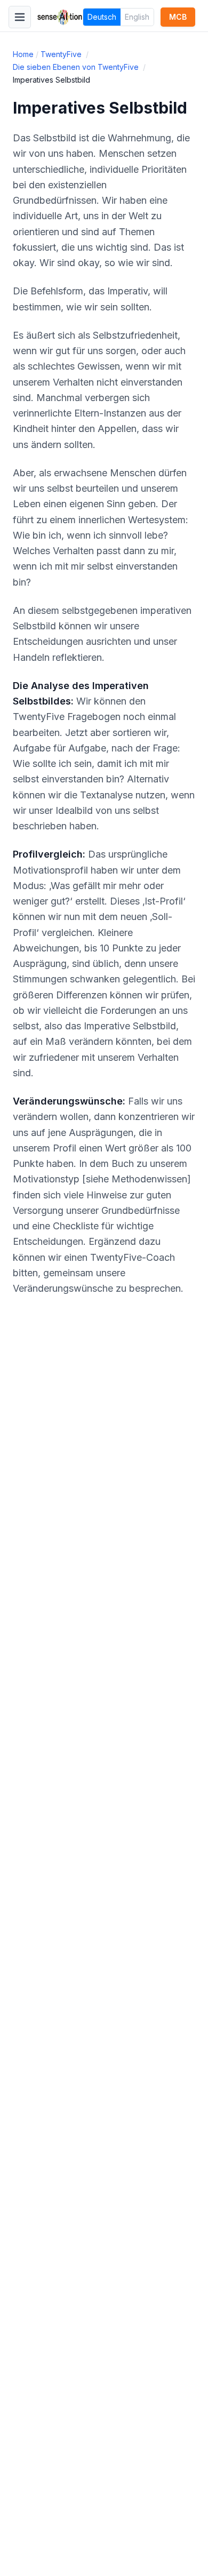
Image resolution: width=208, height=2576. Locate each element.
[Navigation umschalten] (20, 17)
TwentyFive (62, 54)
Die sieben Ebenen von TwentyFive (77, 67)
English (137, 17)
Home (23, 54)
